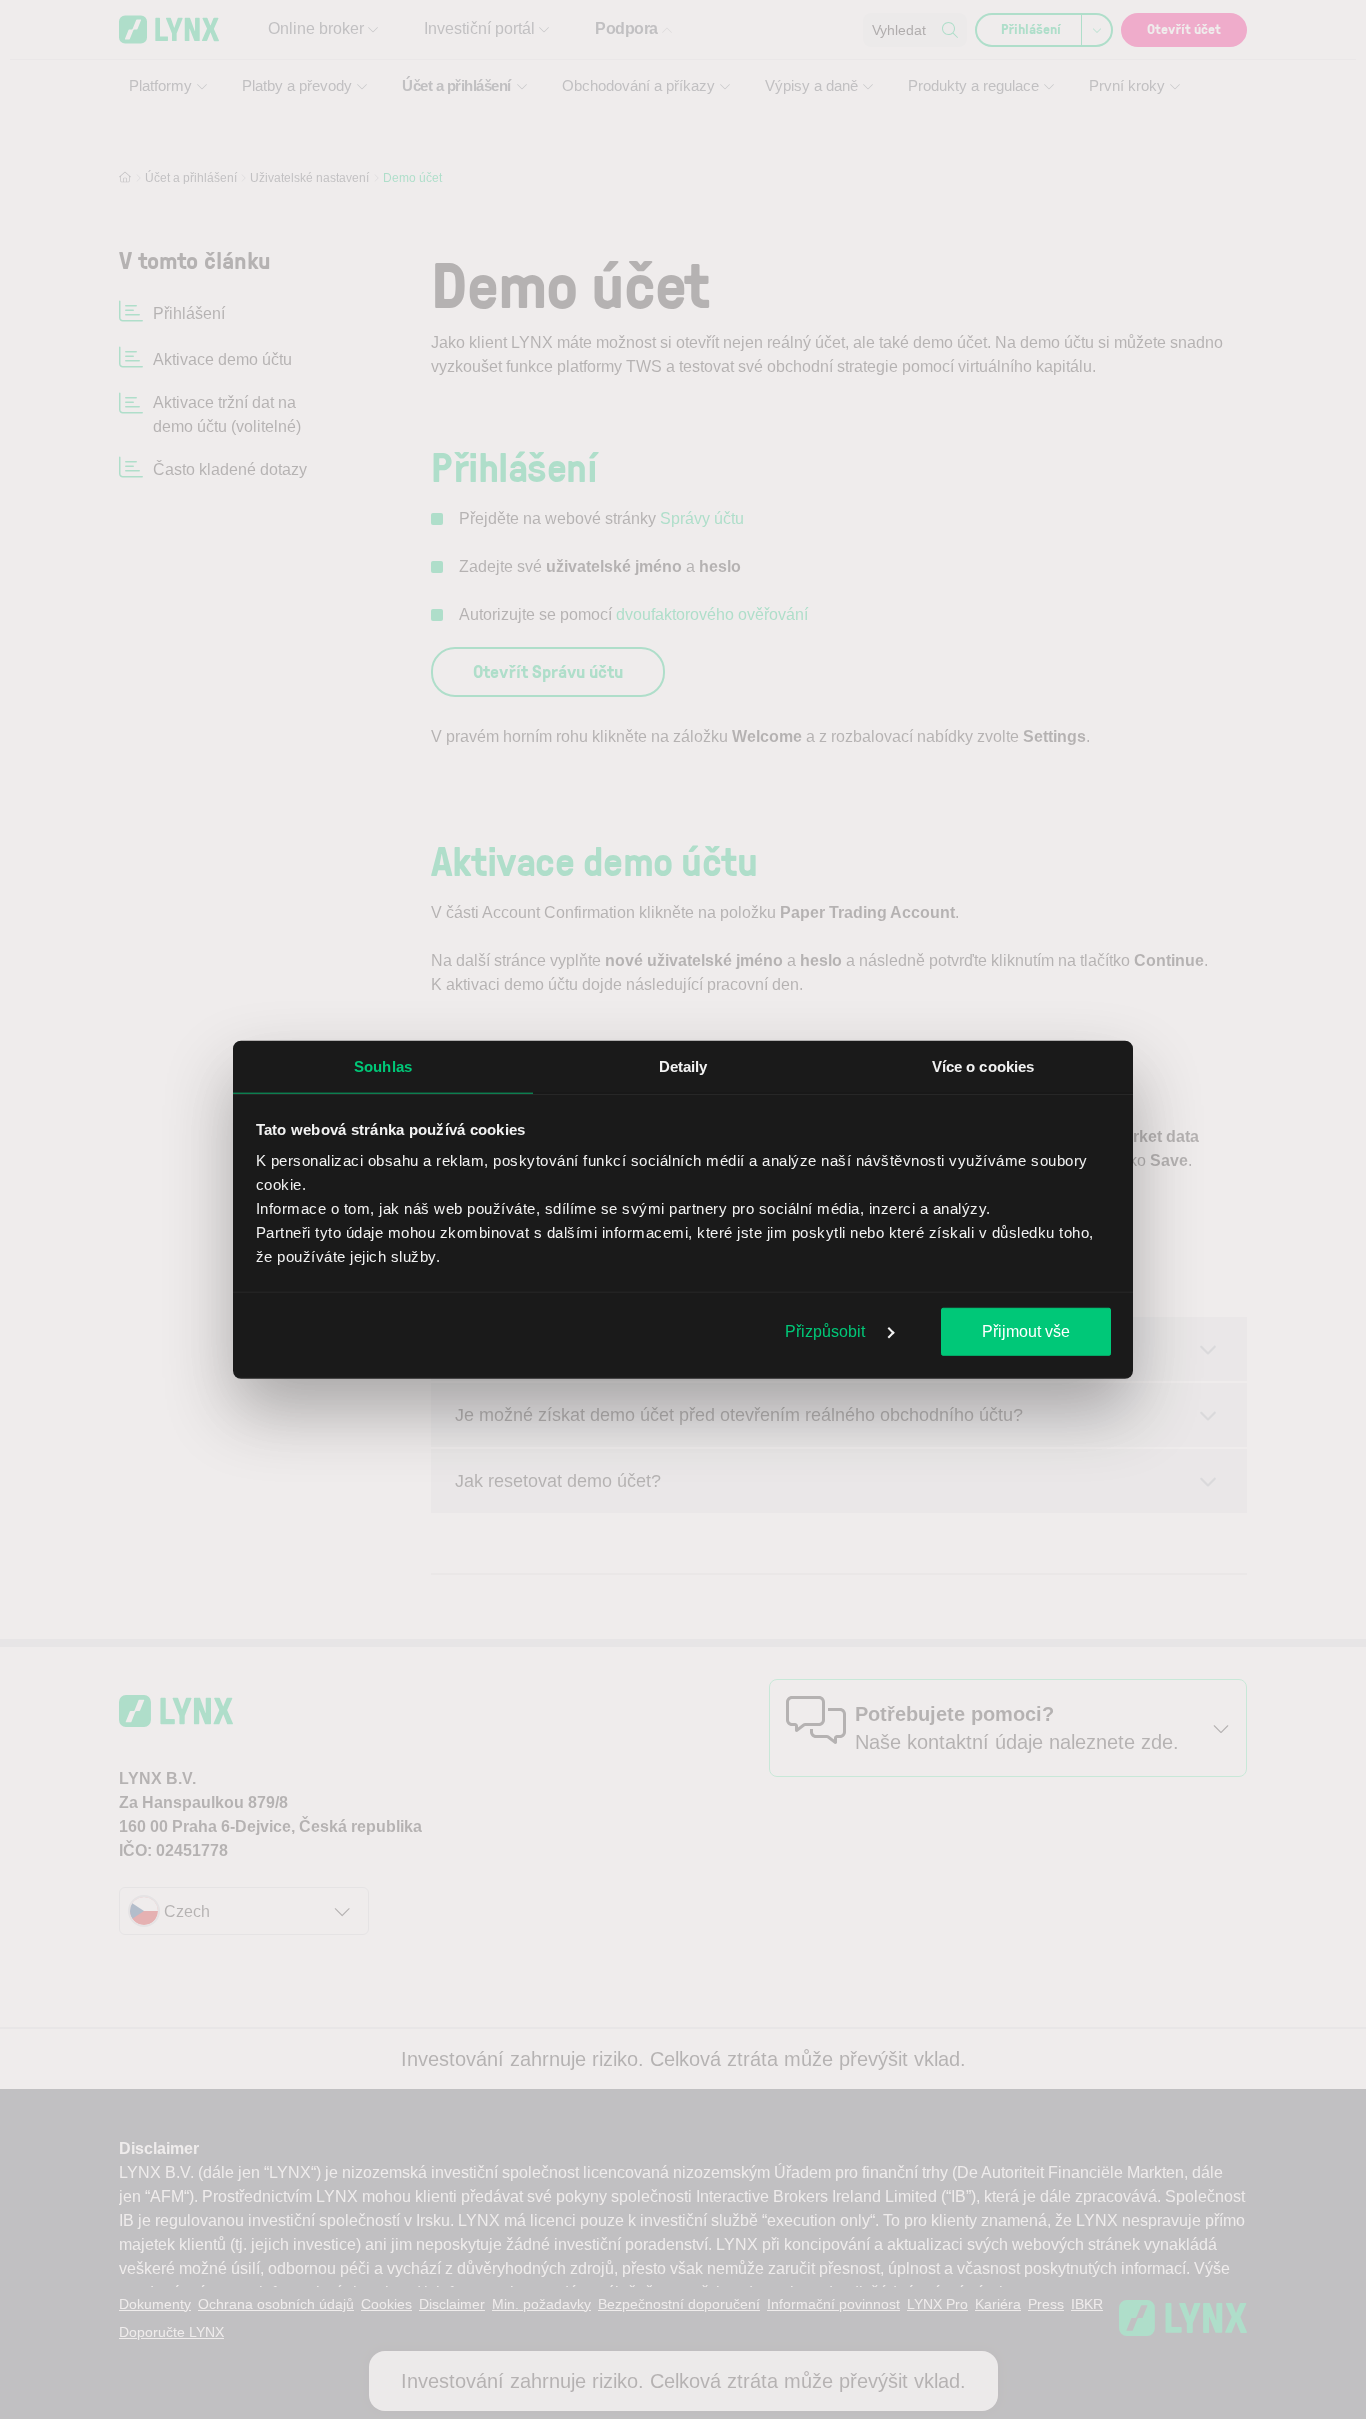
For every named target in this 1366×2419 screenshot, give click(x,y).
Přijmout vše (1026, 1330)
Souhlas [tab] (383, 1065)
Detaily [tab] (683, 1065)
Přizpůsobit (827, 1330)
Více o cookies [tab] (983, 1065)
